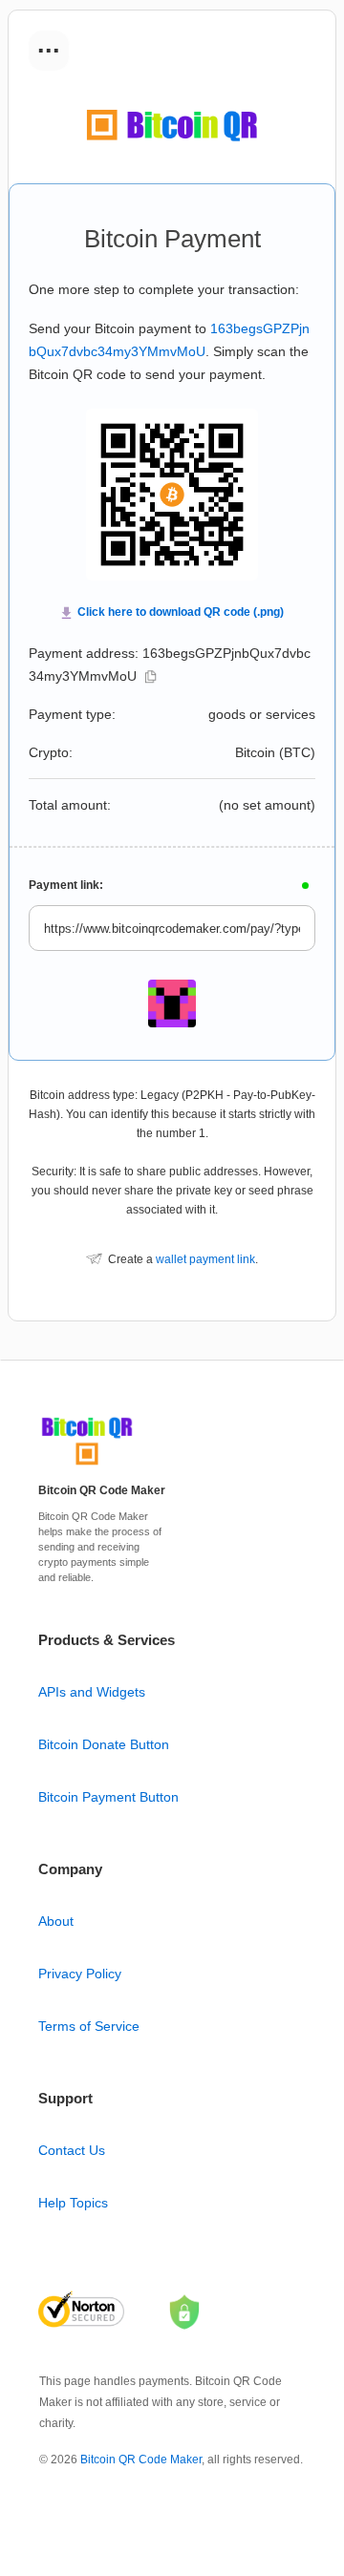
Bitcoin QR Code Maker (141, 2460)
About (56, 1921)
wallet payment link (205, 1259)
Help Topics (73, 2203)
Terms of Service (89, 2026)
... (49, 44)
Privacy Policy (80, 1974)
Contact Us (72, 2150)
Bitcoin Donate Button (104, 1744)
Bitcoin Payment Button (108, 1797)
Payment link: (66, 885)
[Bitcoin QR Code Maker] (87, 1466)
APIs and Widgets (92, 1692)
